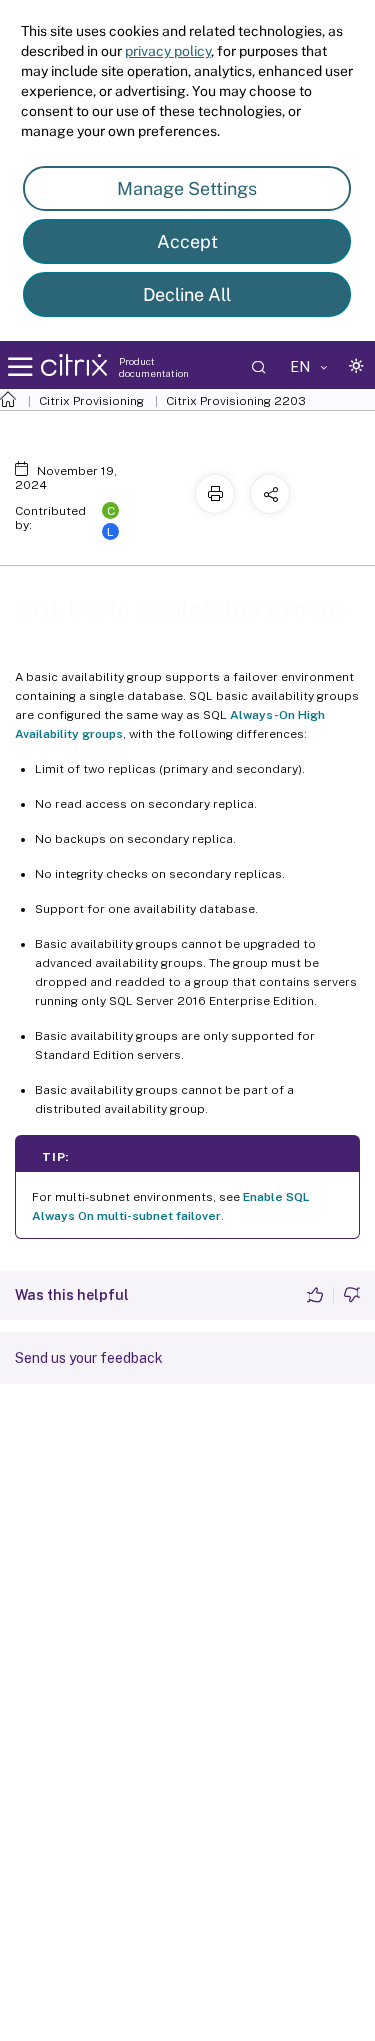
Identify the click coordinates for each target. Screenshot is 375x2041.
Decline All (187, 294)
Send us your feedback (89, 1358)
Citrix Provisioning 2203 (236, 401)
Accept (187, 241)
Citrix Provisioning (91, 401)
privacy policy (168, 51)
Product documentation (154, 367)
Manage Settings (187, 188)
